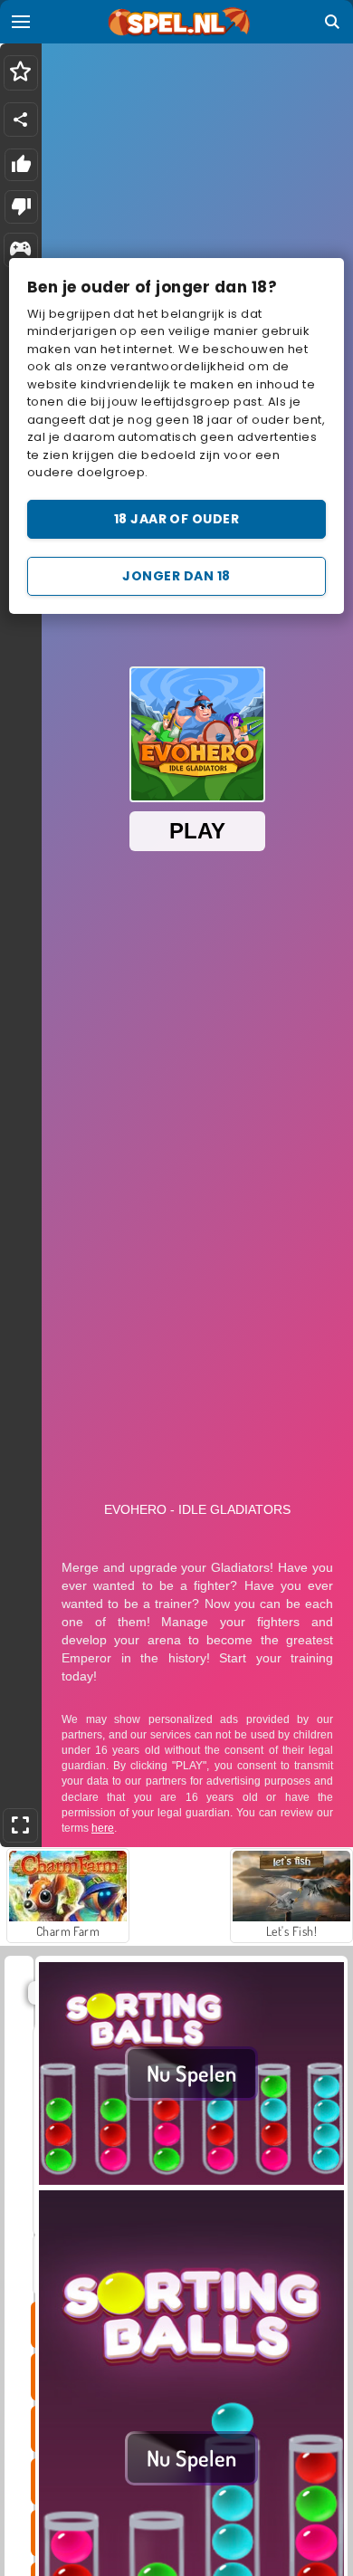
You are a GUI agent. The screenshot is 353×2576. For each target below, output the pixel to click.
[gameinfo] (20, 250)
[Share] (21, 120)
